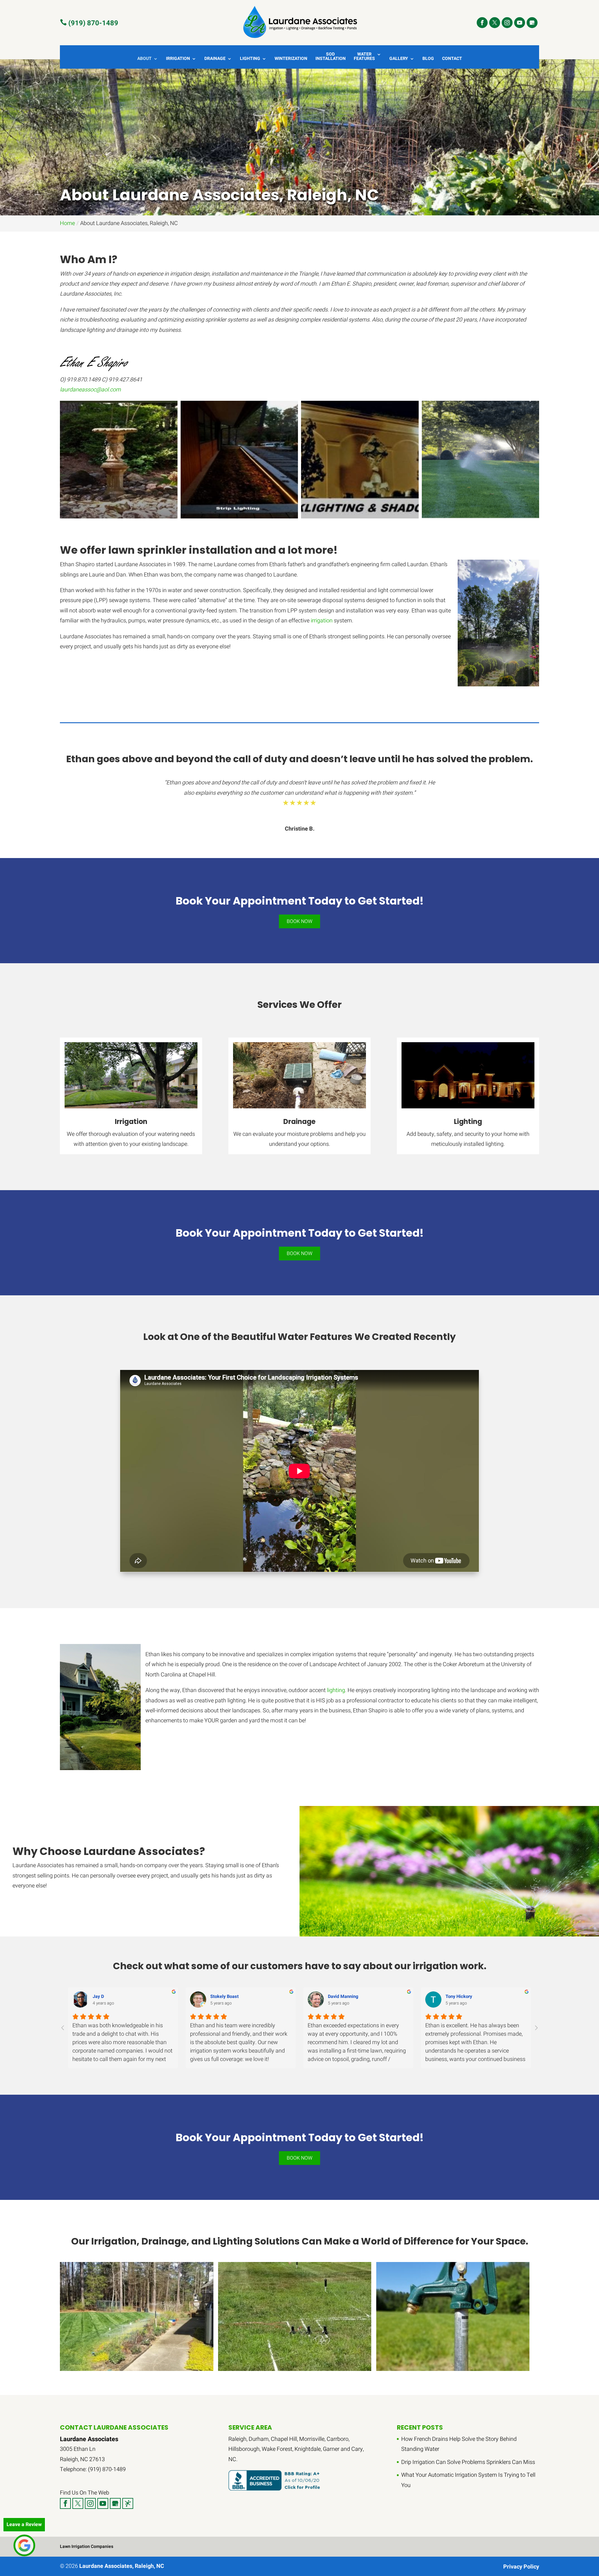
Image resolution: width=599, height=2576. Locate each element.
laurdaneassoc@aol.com (90, 390)
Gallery (399, 59)
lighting (336, 1690)
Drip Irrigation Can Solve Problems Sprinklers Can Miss (468, 2462)
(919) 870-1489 (89, 23)
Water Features (364, 57)
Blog (428, 59)
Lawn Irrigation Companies (87, 2547)
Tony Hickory (106, 1997)
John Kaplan (223, 1997)
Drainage (215, 59)
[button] (119, 460)
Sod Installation (331, 57)
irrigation (322, 621)
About (144, 59)
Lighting (250, 59)
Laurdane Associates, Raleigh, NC (122, 2566)
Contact (452, 59)
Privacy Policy (521, 2567)
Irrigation (178, 59)
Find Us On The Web (85, 2493)
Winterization (291, 59)
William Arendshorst (467, 1997)
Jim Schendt (341, 1997)
